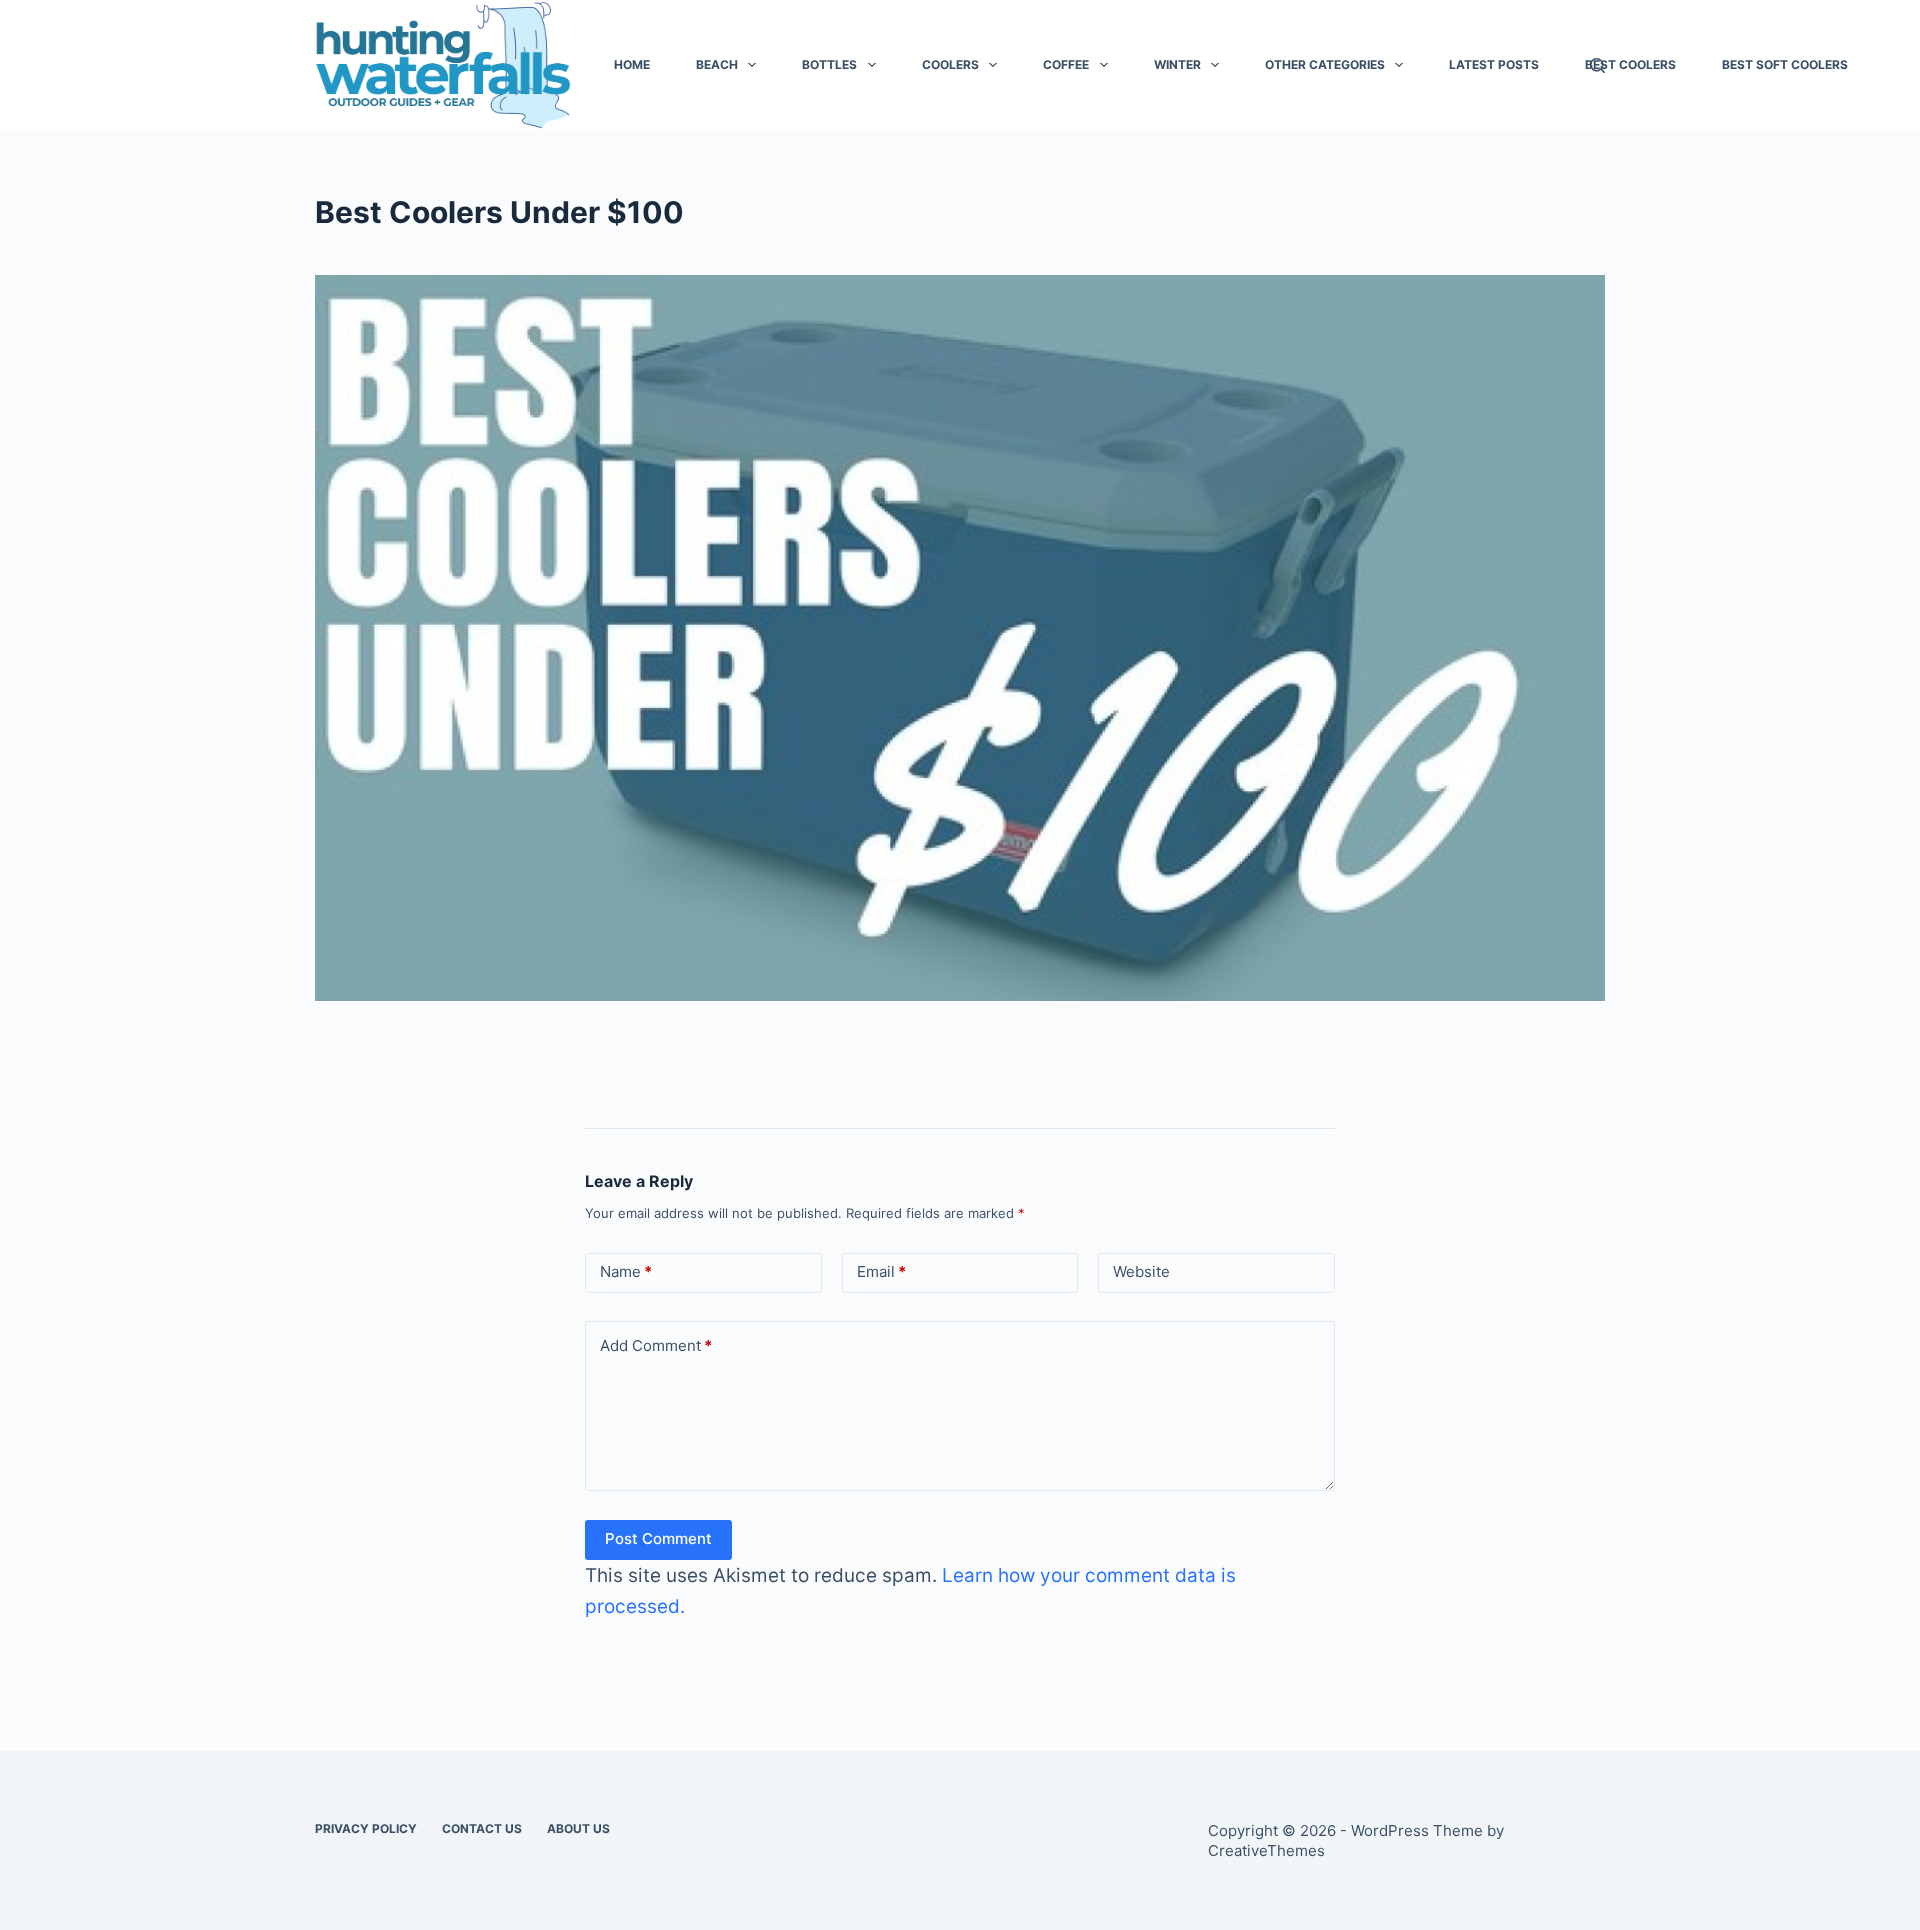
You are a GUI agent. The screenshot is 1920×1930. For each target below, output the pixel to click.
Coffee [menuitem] (1066, 64)
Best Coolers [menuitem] (1630, 64)
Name (626, 1271)
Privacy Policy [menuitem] (366, 1828)
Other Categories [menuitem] (1325, 64)
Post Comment (658, 1538)
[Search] (1597, 65)
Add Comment (656, 1345)
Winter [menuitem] (1177, 64)
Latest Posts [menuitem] (1494, 64)
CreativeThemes (1266, 1850)
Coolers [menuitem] (950, 64)
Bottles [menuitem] (829, 64)
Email (881, 1271)
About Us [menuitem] (578, 1828)
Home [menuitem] (632, 64)
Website (1141, 1271)
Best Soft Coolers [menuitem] (1785, 64)
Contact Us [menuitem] (482, 1828)
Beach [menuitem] (717, 64)
